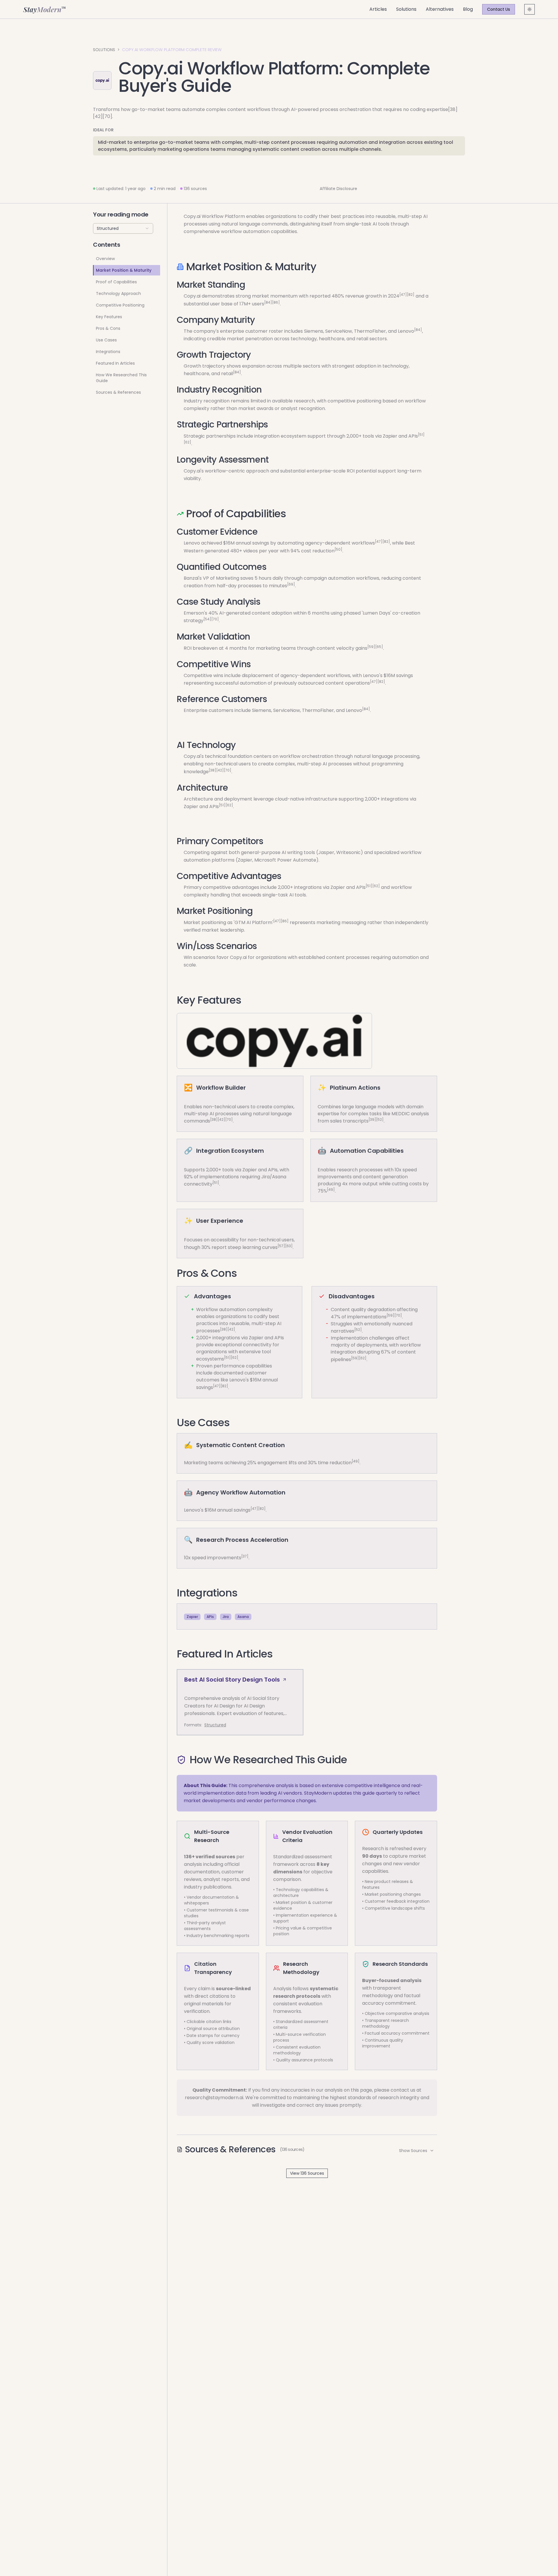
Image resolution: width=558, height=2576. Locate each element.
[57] (281, 1246)
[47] (403, 295)
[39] (372, 1119)
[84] (268, 302)
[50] (338, 549)
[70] (215, 619)
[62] (187, 442)
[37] (245, 1556)
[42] (220, 770)
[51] (421, 434)
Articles (378, 9)
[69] (291, 584)
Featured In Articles (115, 363)
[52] (380, 1119)
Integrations (108, 352)
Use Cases (106, 340)
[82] (411, 295)
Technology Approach (118, 293)
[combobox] (123, 228)
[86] (276, 302)
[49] (331, 1189)
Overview (105, 259)
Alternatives (440, 9)
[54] (207, 619)
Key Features (109, 317)
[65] (379, 646)
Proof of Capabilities (116, 282)
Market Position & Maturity (124, 270)
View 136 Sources (307, 2173)
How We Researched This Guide (121, 378)
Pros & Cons (108, 328)
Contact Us (499, 9)
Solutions (406, 9)
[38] (212, 770)
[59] (371, 646)
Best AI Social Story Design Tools (232, 1680)
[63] (289, 1246)
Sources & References (118, 392)
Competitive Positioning (120, 305)
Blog (468, 9)
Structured (215, 1725)
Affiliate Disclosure (338, 189)
